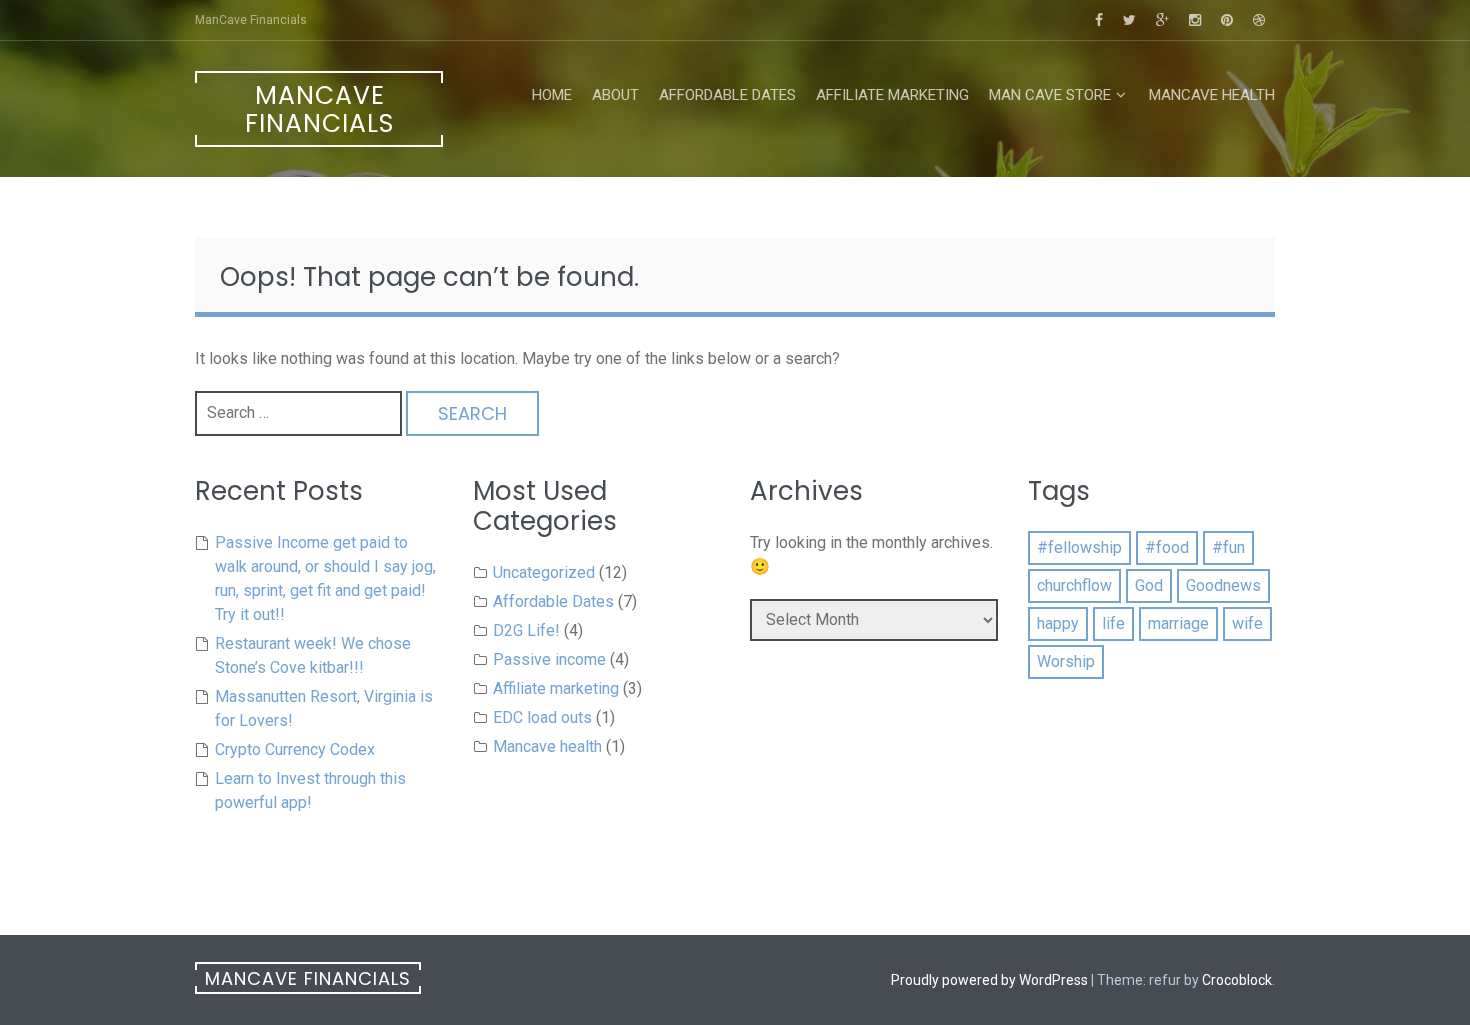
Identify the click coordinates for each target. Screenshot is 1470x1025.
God (1149, 585)
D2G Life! (526, 630)
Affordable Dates (727, 95)
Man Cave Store (1050, 95)
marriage (1178, 623)
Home (552, 95)
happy (1058, 623)
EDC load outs (542, 717)
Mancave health (1212, 95)
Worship (1066, 661)
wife (1247, 623)
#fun (1228, 547)
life (1113, 623)
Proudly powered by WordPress (989, 980)
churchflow (1074, 585)
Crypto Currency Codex (295, 749)
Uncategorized (544, 572)
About (615, 95)
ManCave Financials (319, 109)
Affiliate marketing (892, 95)
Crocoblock (1237, 980)
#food (1167, 547)
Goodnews (1223, 585)
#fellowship (1079, 547)
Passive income (549, 659)
